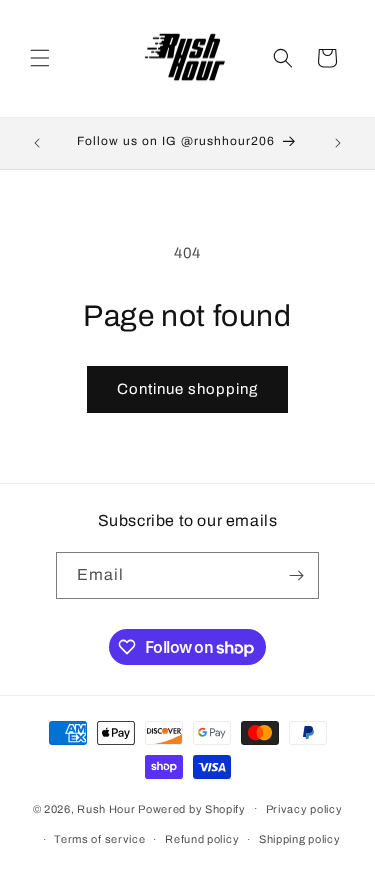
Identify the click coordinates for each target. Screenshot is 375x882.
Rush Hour (107, 808)
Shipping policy (300, 839)
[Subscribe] (296, 575)
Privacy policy (304, 809)
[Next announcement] (338, 143)
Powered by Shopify (192, 808)
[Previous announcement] (37, 143)
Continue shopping (187, 389)
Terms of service (99, 839)
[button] (40, 58)
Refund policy (202, 839)
